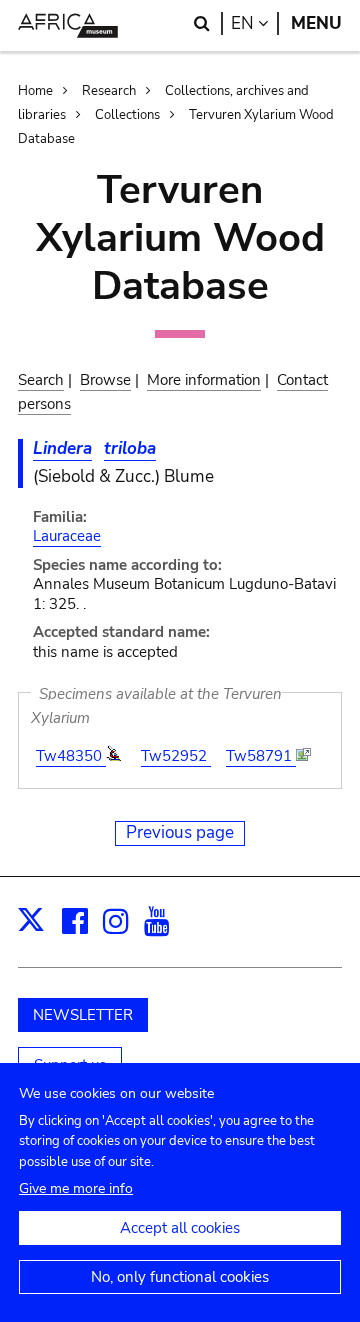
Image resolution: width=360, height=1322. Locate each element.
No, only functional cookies (180, 1277)
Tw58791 (261, 756)
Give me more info (76, 1188)
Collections (127, 115)
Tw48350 (71, 756)
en (255, 23)
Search (41, 380)
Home (35, 91)
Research (109, 91)
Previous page (180, 832)
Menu (316, 23)
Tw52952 (176, 756)
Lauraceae (67, 536)
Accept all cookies (180, 1228)
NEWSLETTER (83, 1015)
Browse (105, 380)
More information (204, 380)
